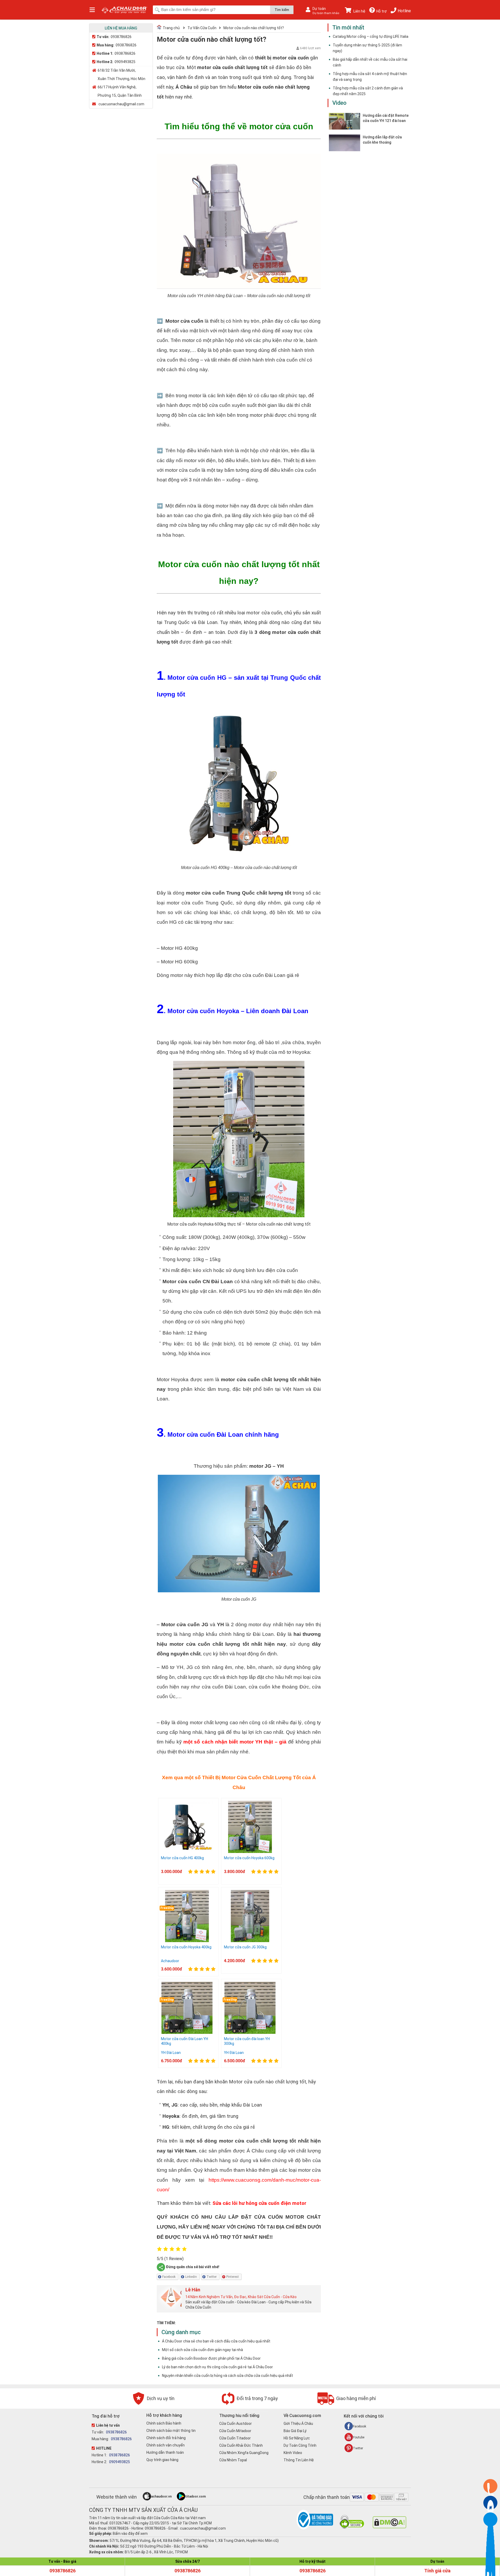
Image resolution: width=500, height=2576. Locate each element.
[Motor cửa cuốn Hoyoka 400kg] (187, 1941)
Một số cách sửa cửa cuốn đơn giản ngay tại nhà (202, 2350)
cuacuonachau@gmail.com (121, 104)
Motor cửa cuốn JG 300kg (245, 1947)
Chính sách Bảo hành (164, 2423)
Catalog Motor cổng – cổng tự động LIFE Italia (371, 36)
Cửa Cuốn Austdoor (236, 2424)
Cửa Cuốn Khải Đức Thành (241, 2445)
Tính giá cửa (437, 2571)
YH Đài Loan (171, 2053)
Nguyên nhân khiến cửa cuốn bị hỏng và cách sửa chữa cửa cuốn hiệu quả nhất (227, 2376)
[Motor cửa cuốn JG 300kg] (250, 1941)
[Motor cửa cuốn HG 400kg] (187, 1852)
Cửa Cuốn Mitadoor (235, 2431)
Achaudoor (170, 1961)
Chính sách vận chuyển (165, 2445)
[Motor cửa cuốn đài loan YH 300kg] (250, 2032)
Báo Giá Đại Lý (295, 2431)
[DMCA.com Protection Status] (389, 2527)
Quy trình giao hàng (162, 2460)
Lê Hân (193, 2290)
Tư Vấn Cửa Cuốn (202, 28)
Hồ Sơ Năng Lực (297, 2438)
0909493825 (125, 62)
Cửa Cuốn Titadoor (235, 2438)
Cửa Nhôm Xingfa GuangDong (244, 2453)
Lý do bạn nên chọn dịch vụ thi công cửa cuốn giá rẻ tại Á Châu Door (217, 2367)
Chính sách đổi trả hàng (166, 2438)
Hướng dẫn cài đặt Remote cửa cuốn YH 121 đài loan (386, 118)
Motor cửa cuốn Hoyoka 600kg (249, 1858)
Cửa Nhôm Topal (233, 2460)
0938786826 (121, 37)
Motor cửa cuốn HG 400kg (182, 1858)
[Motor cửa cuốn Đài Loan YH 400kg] (187, 2032)
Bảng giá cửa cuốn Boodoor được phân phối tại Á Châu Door (211, 2358)
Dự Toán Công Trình (300, 2445)
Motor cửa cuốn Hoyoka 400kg (186, 1947)
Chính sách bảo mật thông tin (171, 2431)
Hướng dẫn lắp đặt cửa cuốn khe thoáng (382, 140)
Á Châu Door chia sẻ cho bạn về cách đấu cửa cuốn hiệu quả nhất (216, 2341)
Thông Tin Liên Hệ (299, 2460)
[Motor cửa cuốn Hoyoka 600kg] (250, 1852)
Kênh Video (293, 2453)
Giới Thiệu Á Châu (298, 2424)
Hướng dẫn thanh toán (165, 2452)
